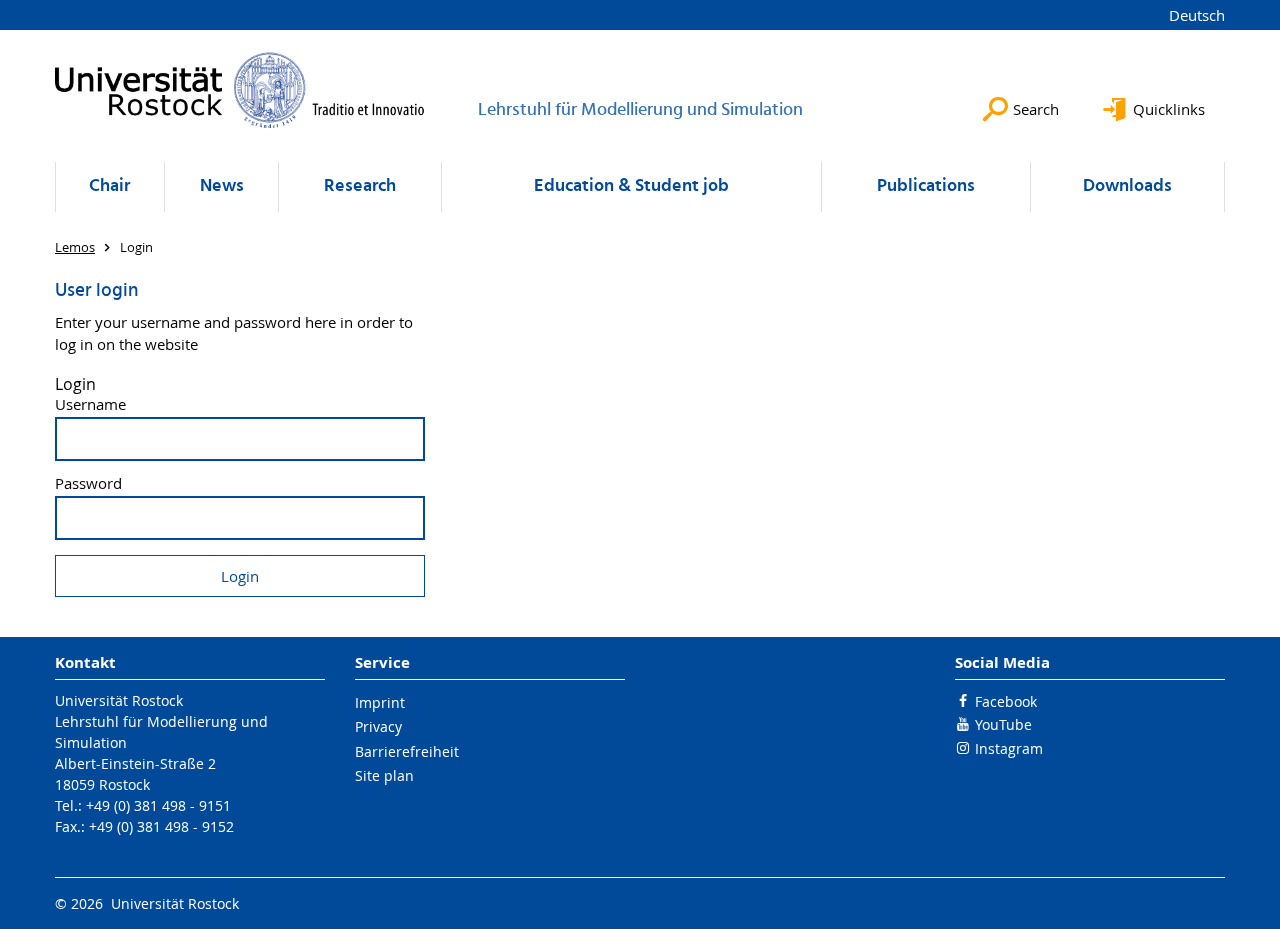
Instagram (1009, 748)
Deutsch (1197, 15)
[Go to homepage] (240, 90)
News (222, 186)
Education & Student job (631, 186)
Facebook (1006, 701)
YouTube (1003, 724)
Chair (109, 186)
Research (360, 186)
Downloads (1127, 186)
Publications (926, 186)
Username (90, 404)
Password (88, 483)
